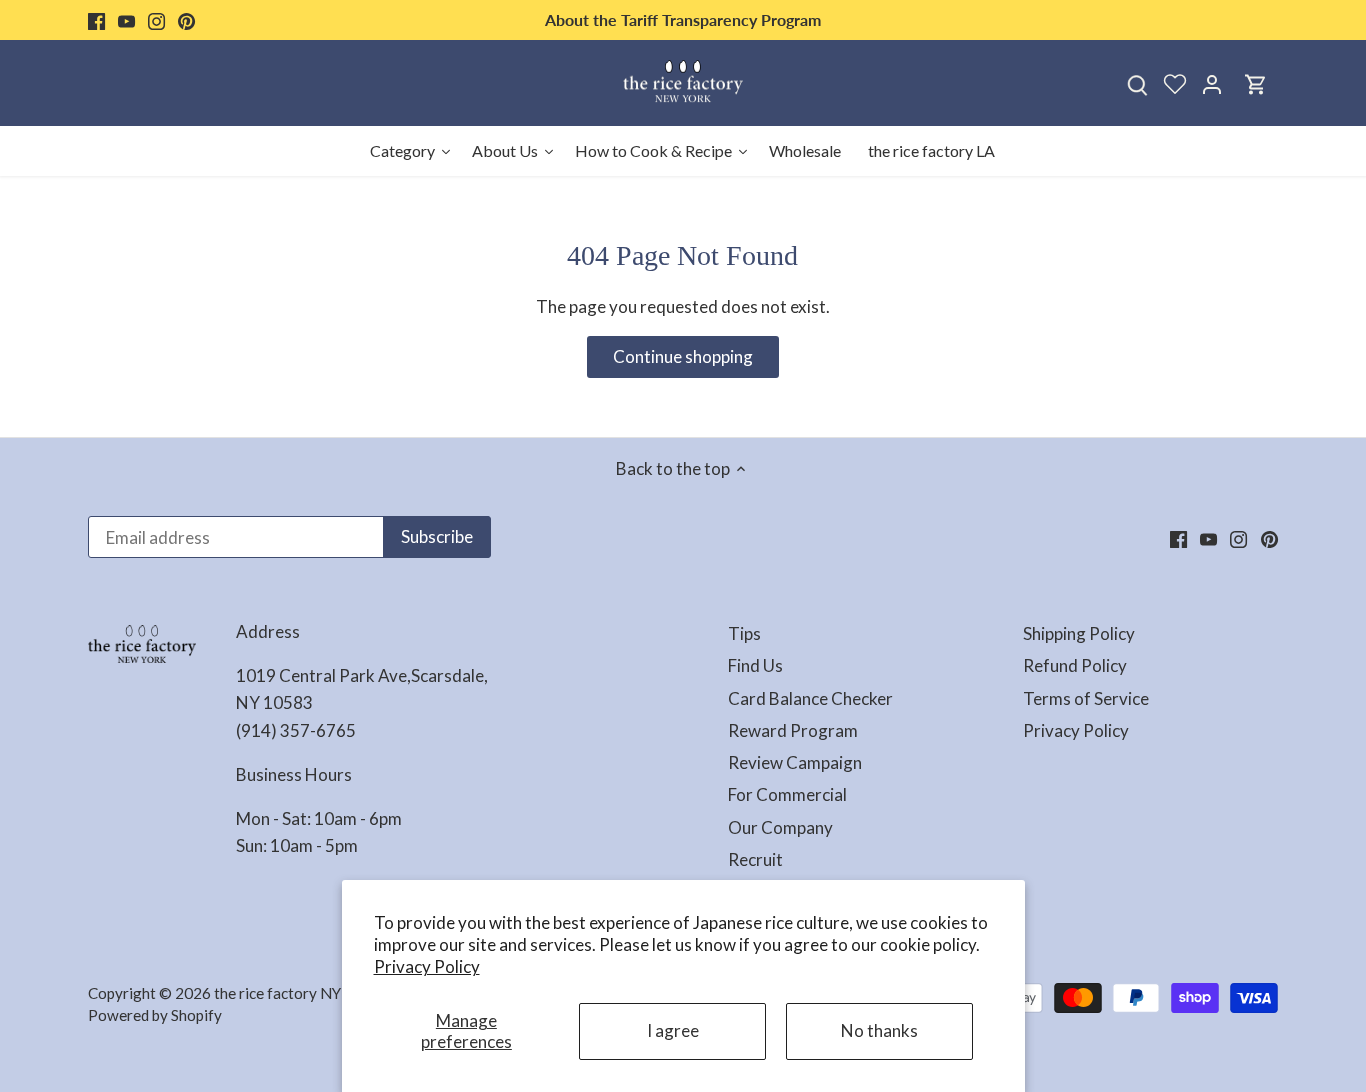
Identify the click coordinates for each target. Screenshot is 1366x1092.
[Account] (1212, 83)
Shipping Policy (1079, 633)
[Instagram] (156, 20)
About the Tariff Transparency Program (683, 19)
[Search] (1138, 83)
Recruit (755, 859)
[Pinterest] (186, 20)
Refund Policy (1075, 665)
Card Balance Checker (810, 698)
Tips (744, 633)
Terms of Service (1086, 698)
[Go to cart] (1256, 83)
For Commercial (787, 794)
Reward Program (793, 730)
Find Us (755, 665)
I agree (673, 1030)
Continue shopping (683, 356)
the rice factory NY (277, 993)
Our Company (780, 827)
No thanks (879, 1030)
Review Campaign (795, 762)
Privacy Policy (427, 966)
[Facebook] (96, 20)
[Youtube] (126, 20)
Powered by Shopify (155, 1015)
